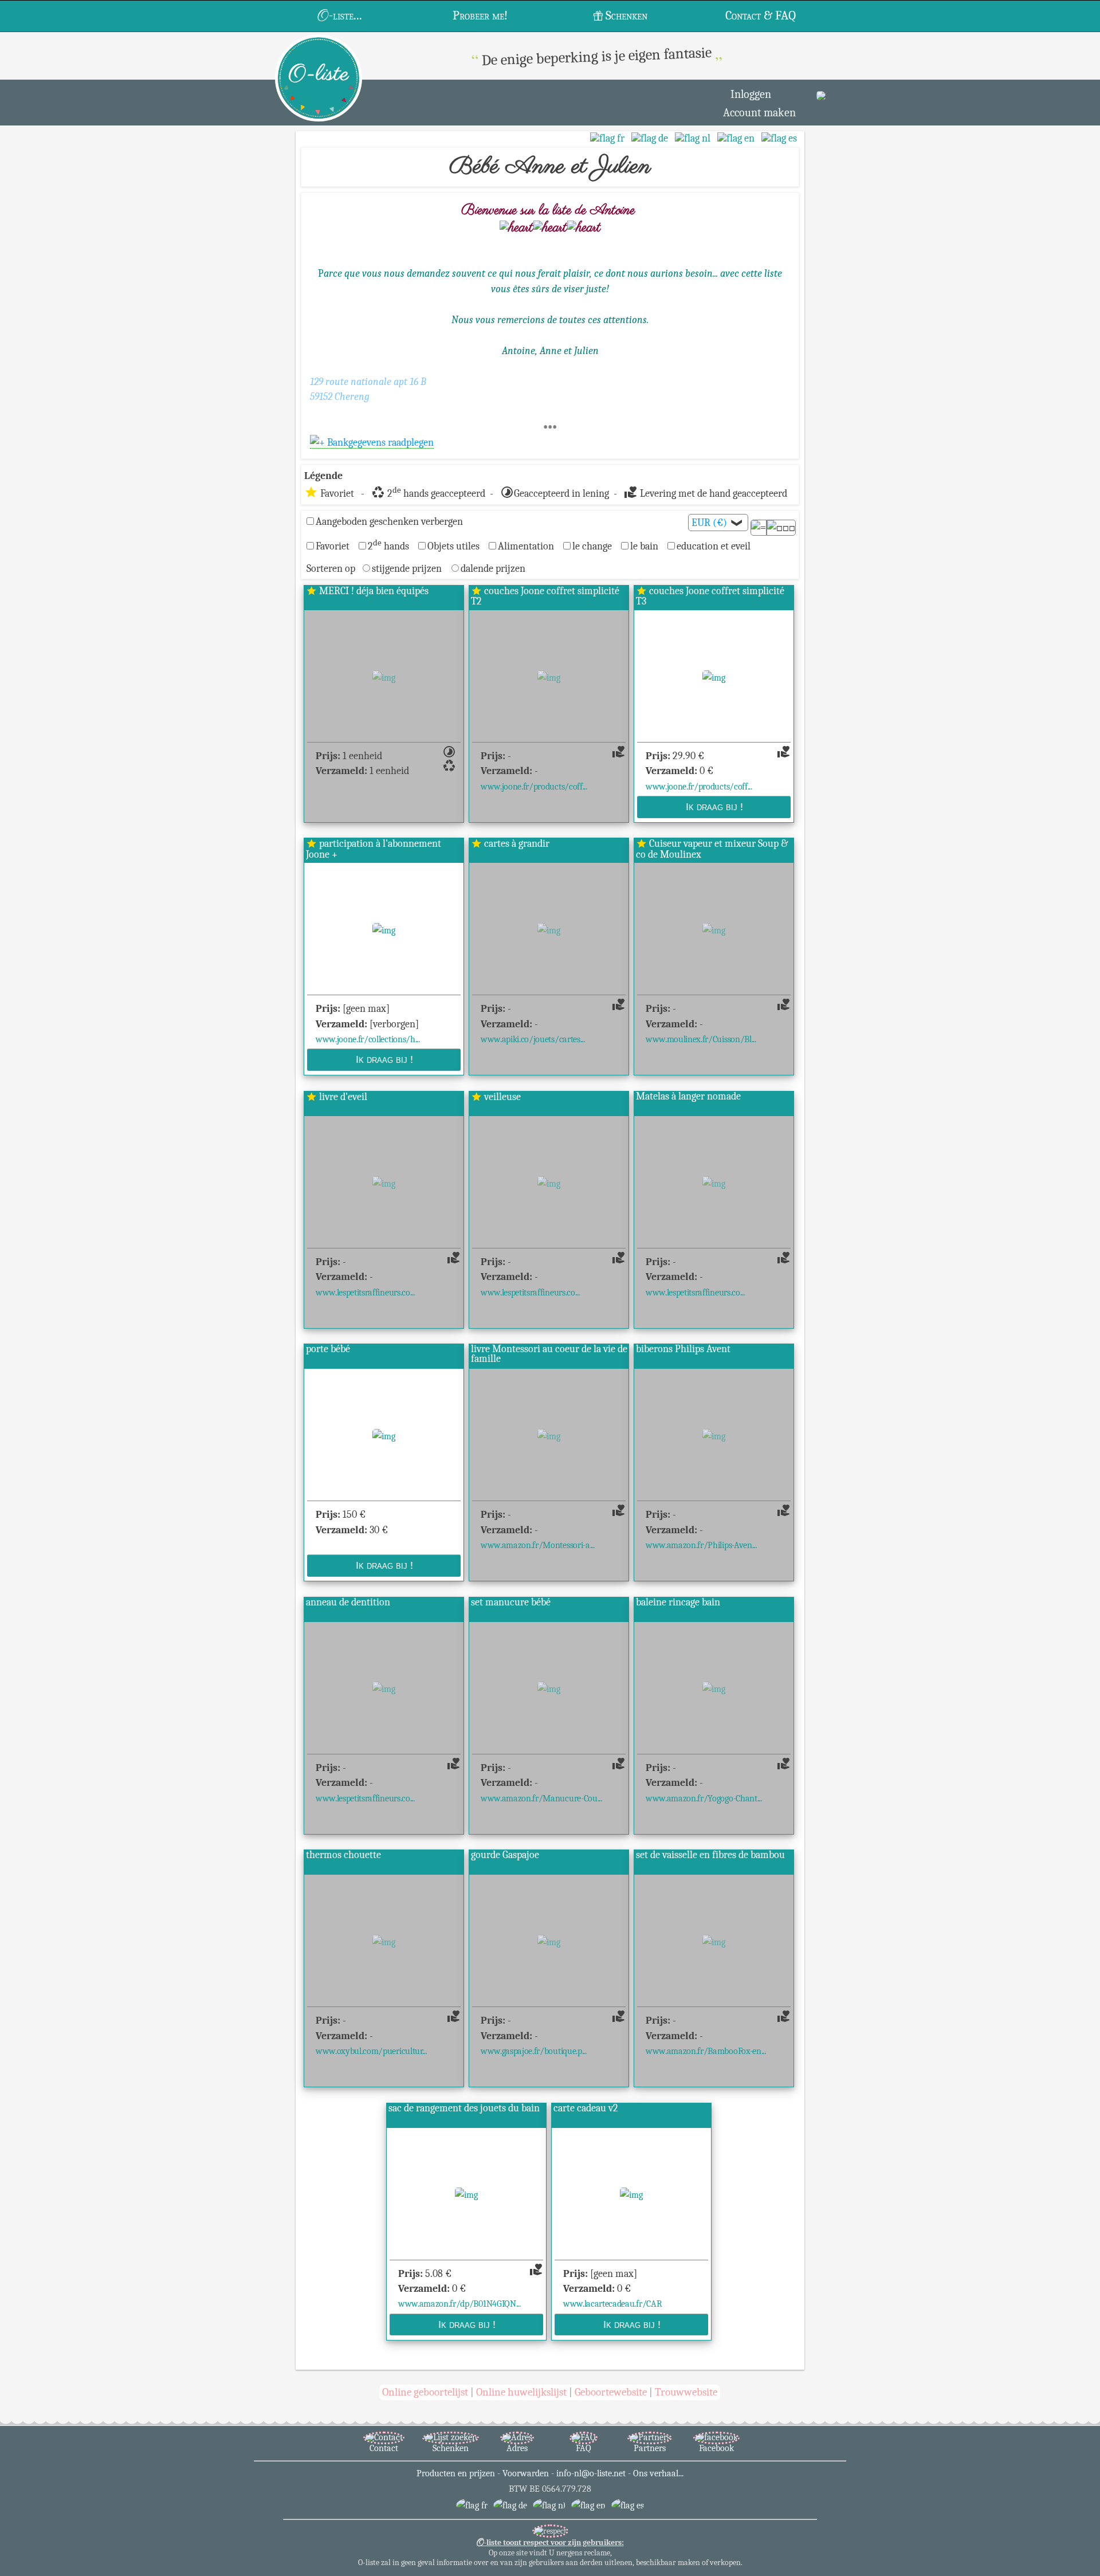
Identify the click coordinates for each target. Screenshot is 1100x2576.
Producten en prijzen (456, 2473)
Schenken (626, 15)
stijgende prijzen (407, 568)
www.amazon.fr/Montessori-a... (538, 1545)
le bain (644, 546)
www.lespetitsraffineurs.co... (365, 1292)
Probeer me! (480, 15)
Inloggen (751, 94)
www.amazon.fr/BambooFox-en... (706, 2051)
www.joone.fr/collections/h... (368, 1039)
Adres (517, 2448)
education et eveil (714, 546)
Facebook (716, 2448)
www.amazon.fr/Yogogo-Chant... (704, 1798)
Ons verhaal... (658, 2473)
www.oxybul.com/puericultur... (371, 2051)
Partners (650, 2448)
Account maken (759, 113)
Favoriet (333, 546)
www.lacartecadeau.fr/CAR (612, 2304)
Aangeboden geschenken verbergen (389, 521)
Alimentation (526, 546)
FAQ (584, 2448)
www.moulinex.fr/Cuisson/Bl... (701, 1039)
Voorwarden (526, 2473)
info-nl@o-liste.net (591, 2473)
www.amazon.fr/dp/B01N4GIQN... (459, 2304)
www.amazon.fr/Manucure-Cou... (541, 1798)
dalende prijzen (493, 568)
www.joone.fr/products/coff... (534, 786)
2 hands (388, 546)
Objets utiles (453, 546)
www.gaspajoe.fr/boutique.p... (534, 2051)
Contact (384, 2448)
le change (592, 546)
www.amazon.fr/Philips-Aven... (701, 1545)
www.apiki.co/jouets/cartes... (533, 1039)
